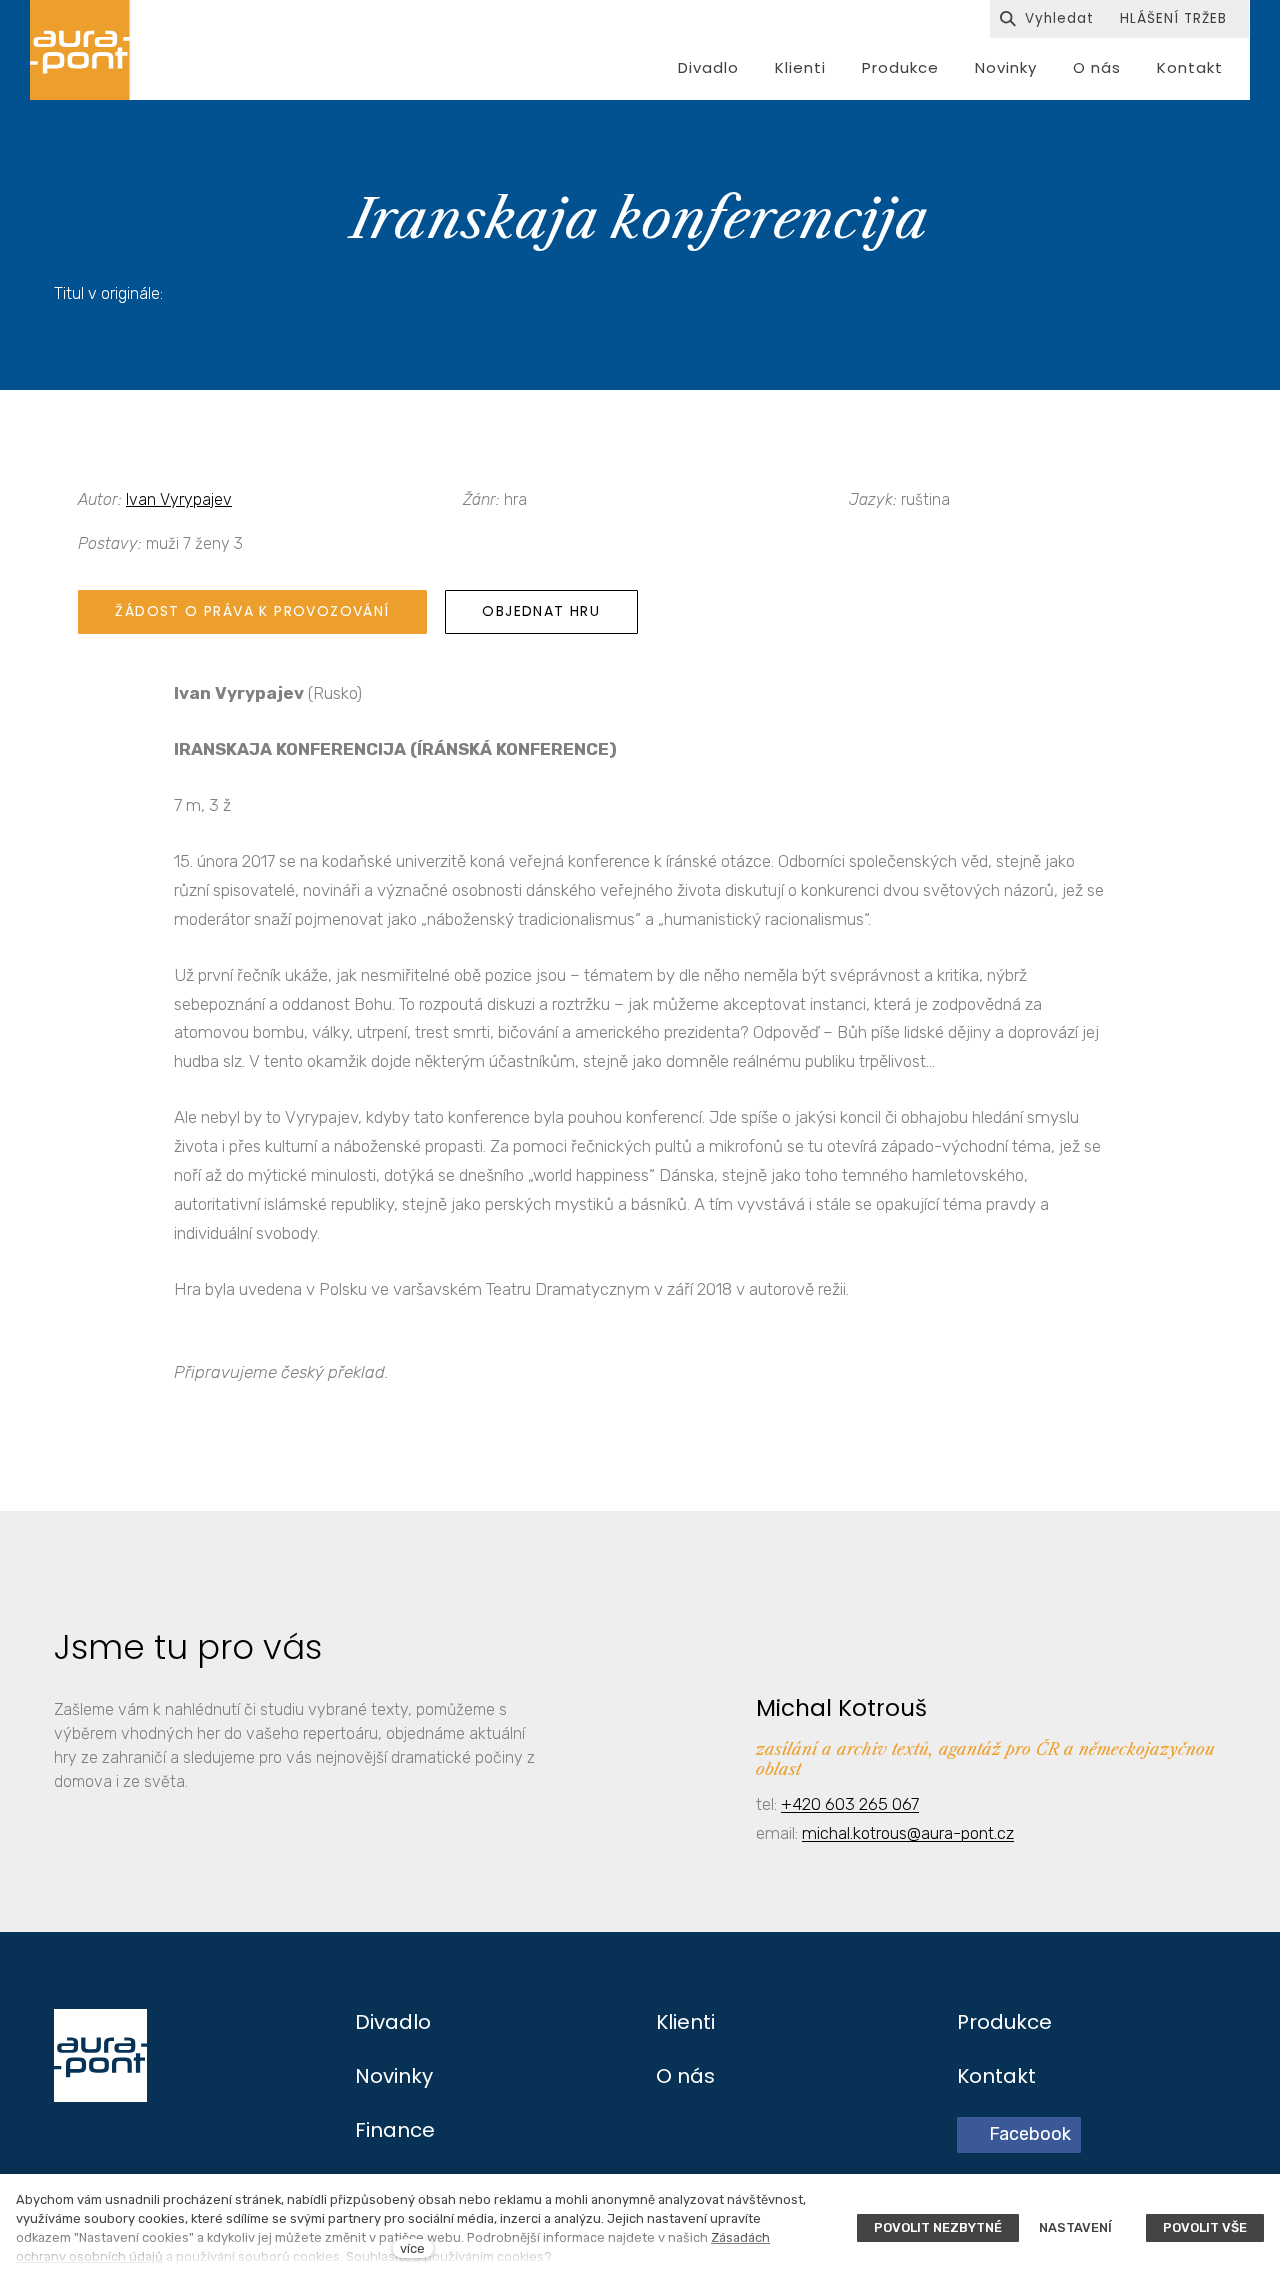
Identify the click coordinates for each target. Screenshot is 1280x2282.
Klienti (685, 2022)
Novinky (394, 2076)
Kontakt (996, 2076)
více (412, 2248)
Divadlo (393, 2022)
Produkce (1004, 2022)
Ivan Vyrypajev (179, 499)
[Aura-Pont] (80, 50)
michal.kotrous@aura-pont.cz (908, 1833)
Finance (395, 2130)
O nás (685, 2076)
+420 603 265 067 (850, 1804)
